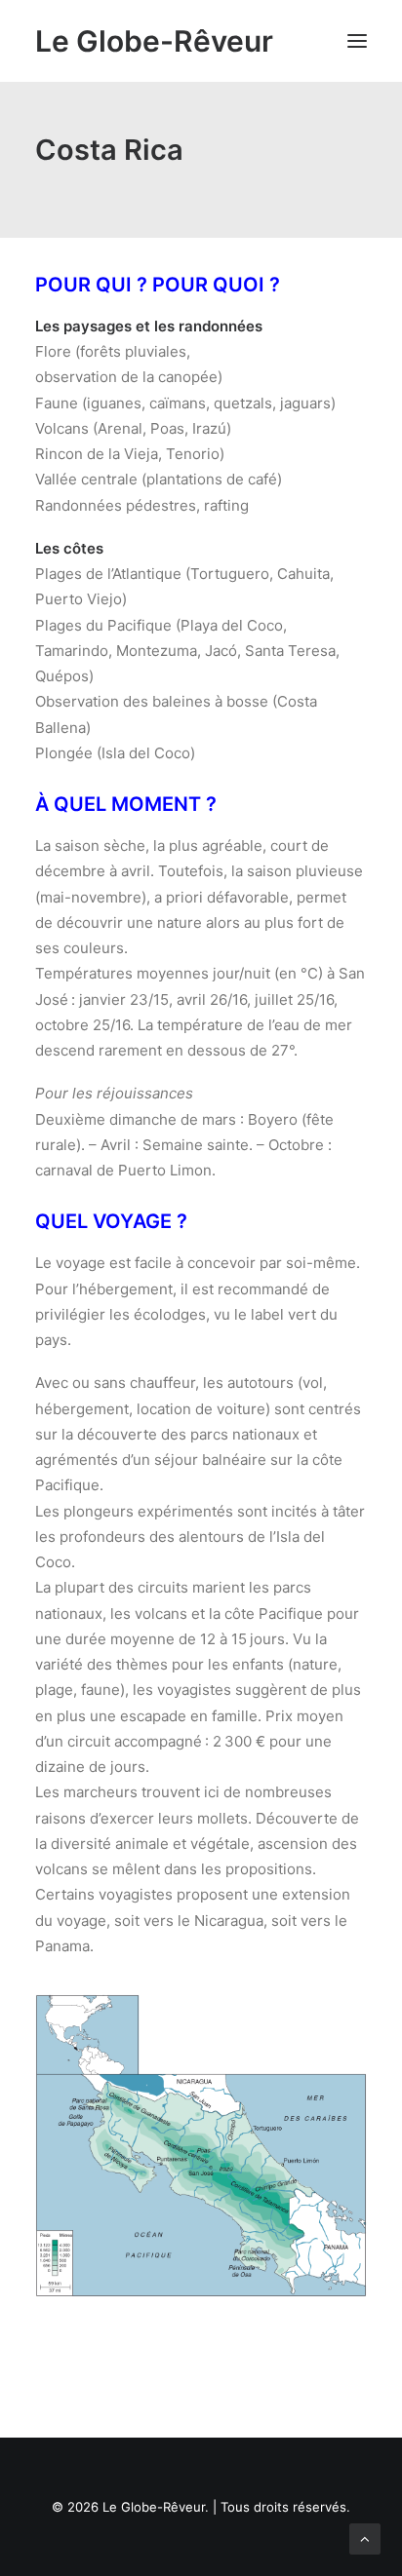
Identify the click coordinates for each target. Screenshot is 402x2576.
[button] (357, 41)
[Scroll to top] (365, 2538)
